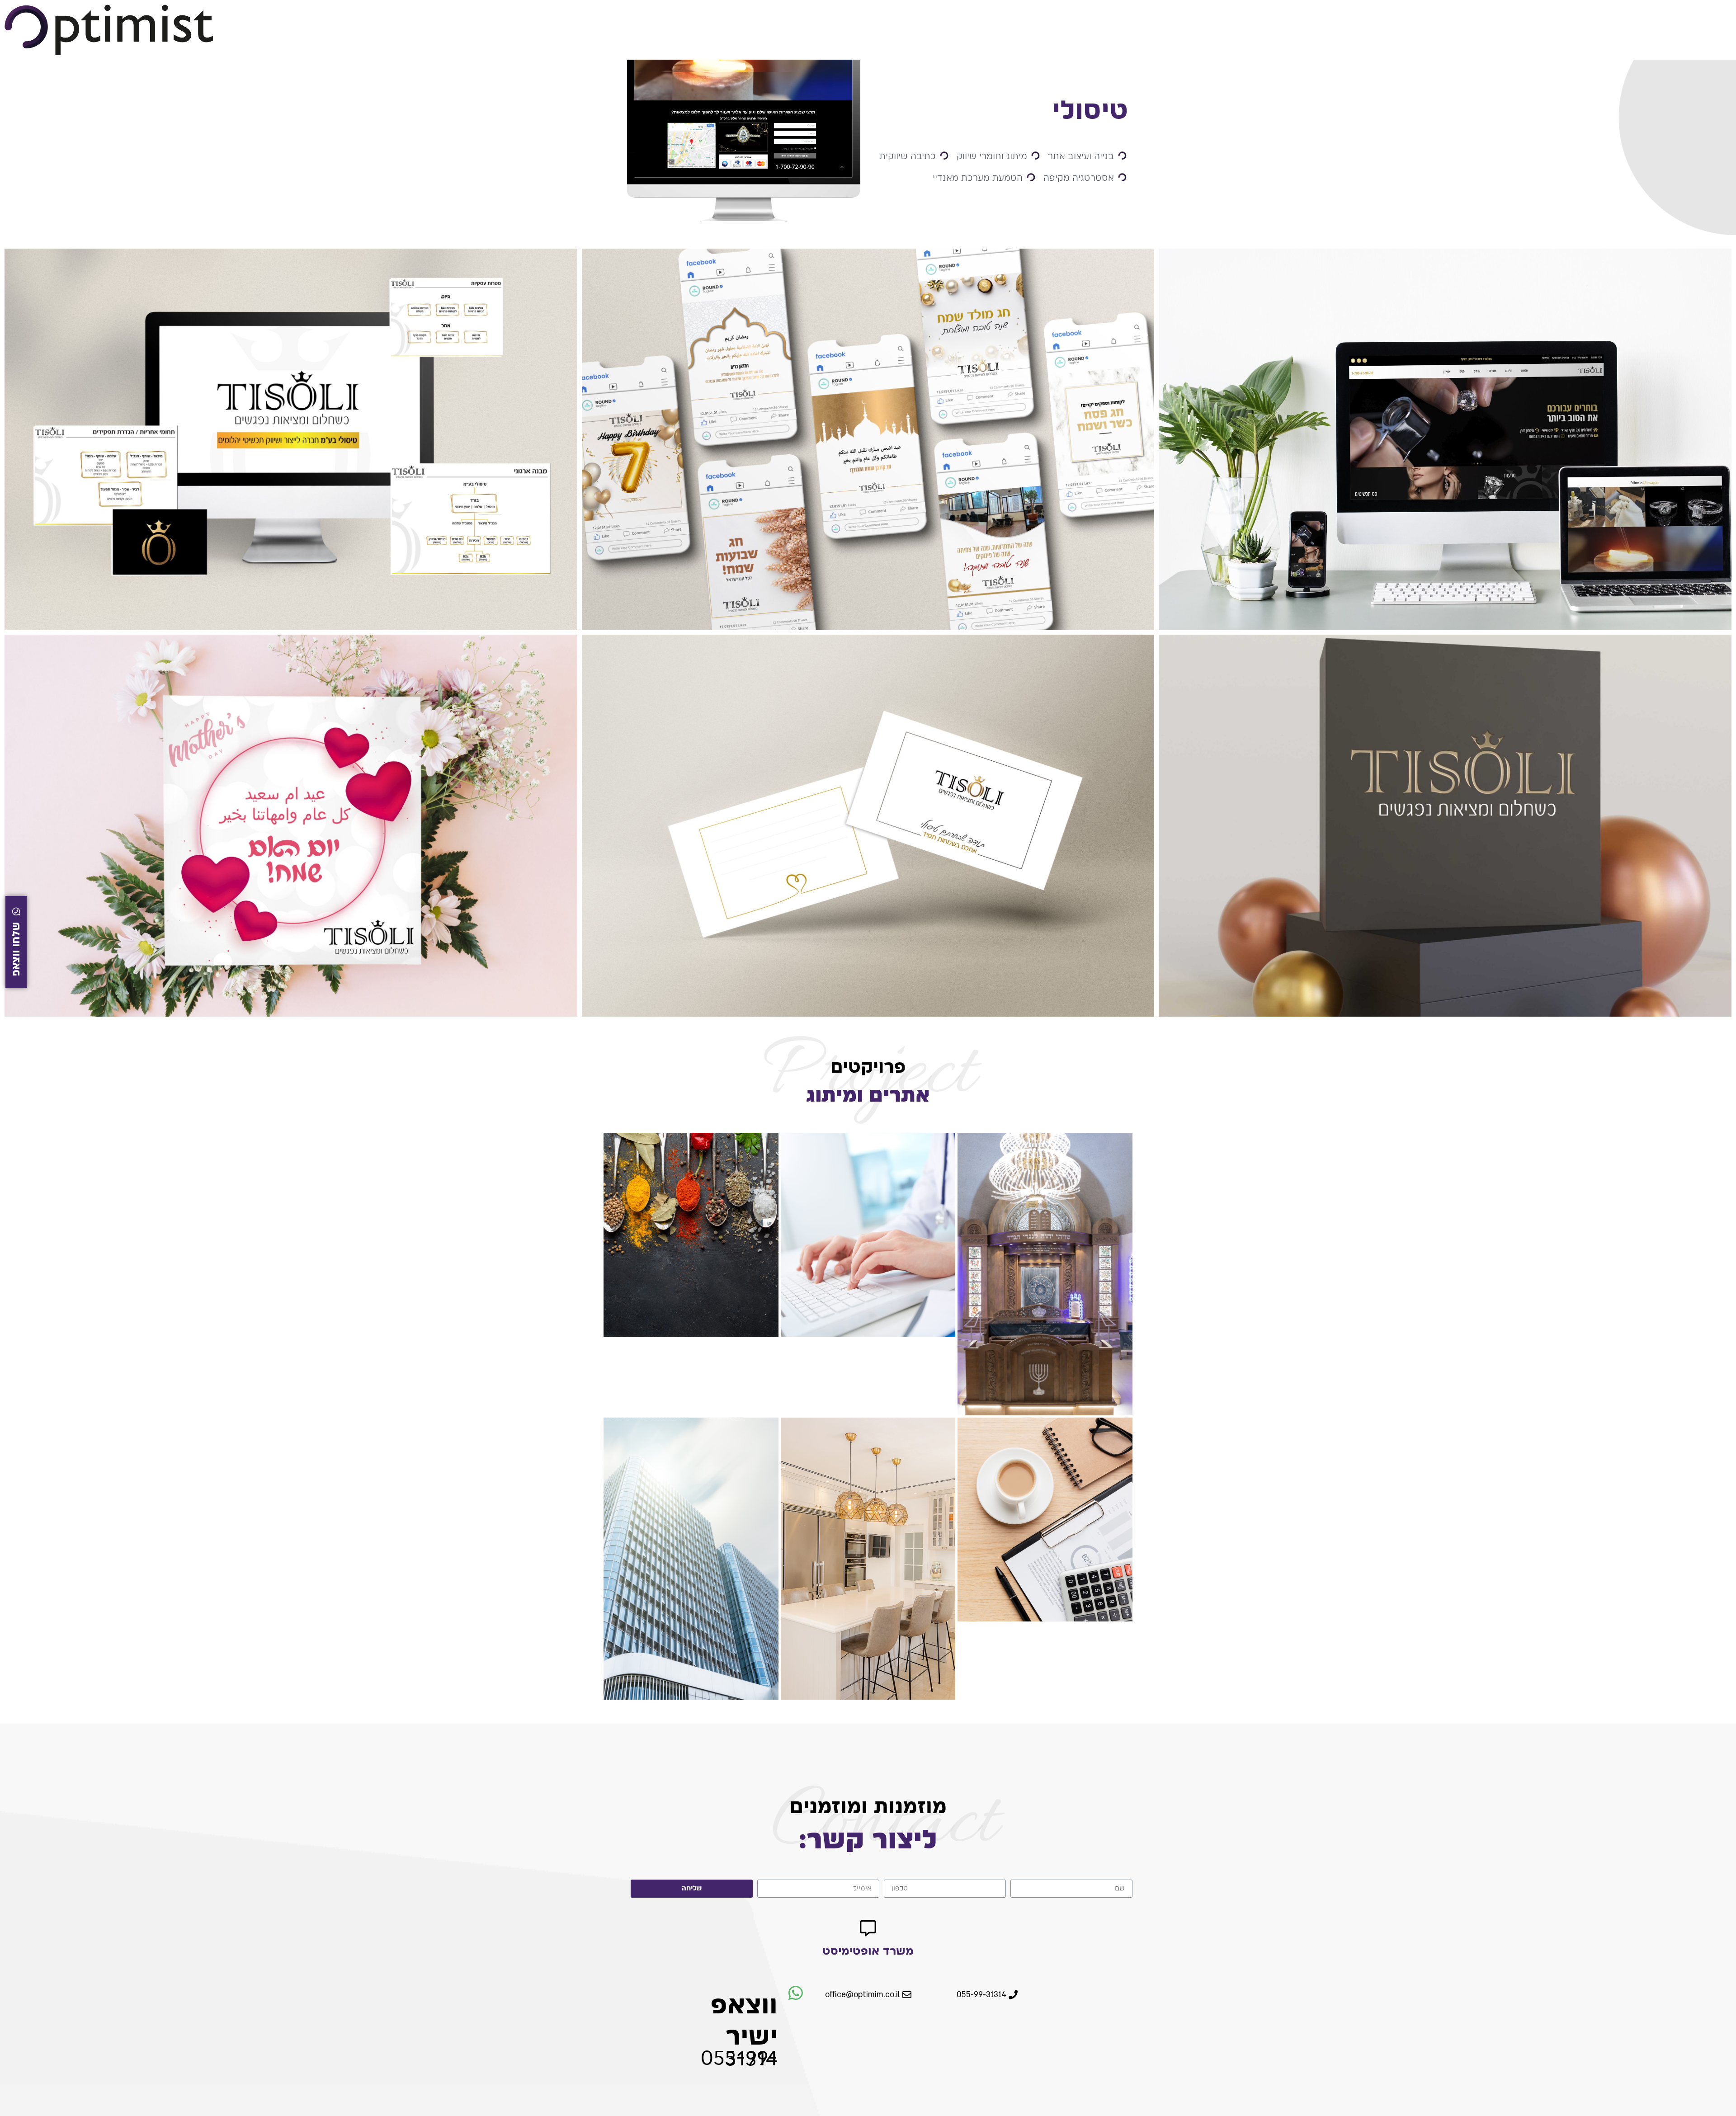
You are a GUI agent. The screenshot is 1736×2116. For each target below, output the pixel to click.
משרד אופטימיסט (868, 1951)
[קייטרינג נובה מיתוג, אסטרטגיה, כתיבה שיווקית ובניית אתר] (691, 1235)
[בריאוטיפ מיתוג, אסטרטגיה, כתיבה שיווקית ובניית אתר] (868, 1235)
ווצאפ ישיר (744, 2020)
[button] (987, 1995)
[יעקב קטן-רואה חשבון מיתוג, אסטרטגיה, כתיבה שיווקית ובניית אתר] (1045, 1520)
